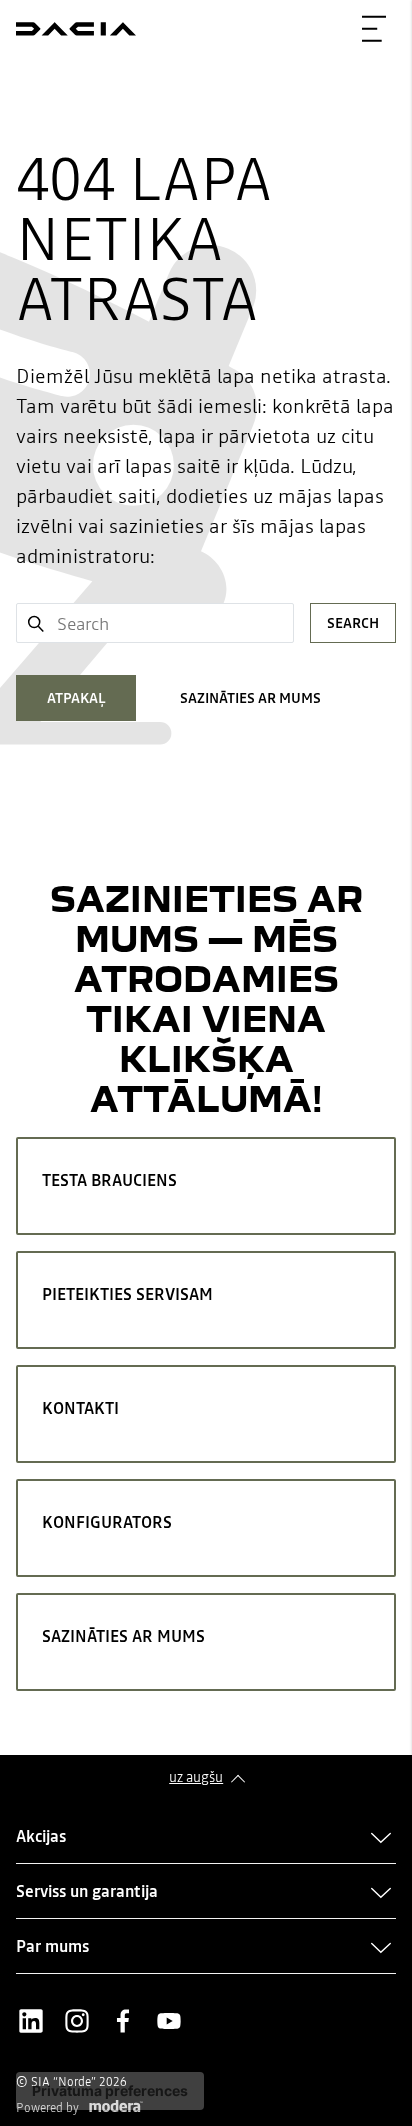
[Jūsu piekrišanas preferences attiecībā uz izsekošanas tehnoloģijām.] (110, 2091)
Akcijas (41, 1836)
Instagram (77, 2021)
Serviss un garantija (87, 1891)
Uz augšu (196, 1777)
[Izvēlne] (374, 29)
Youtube (169, 2021)
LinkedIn (31, 2021)
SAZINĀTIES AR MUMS (250, 698)
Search (353, 623)
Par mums (52, 1946)
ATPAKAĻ (76, 698)
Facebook (123, 2021)
